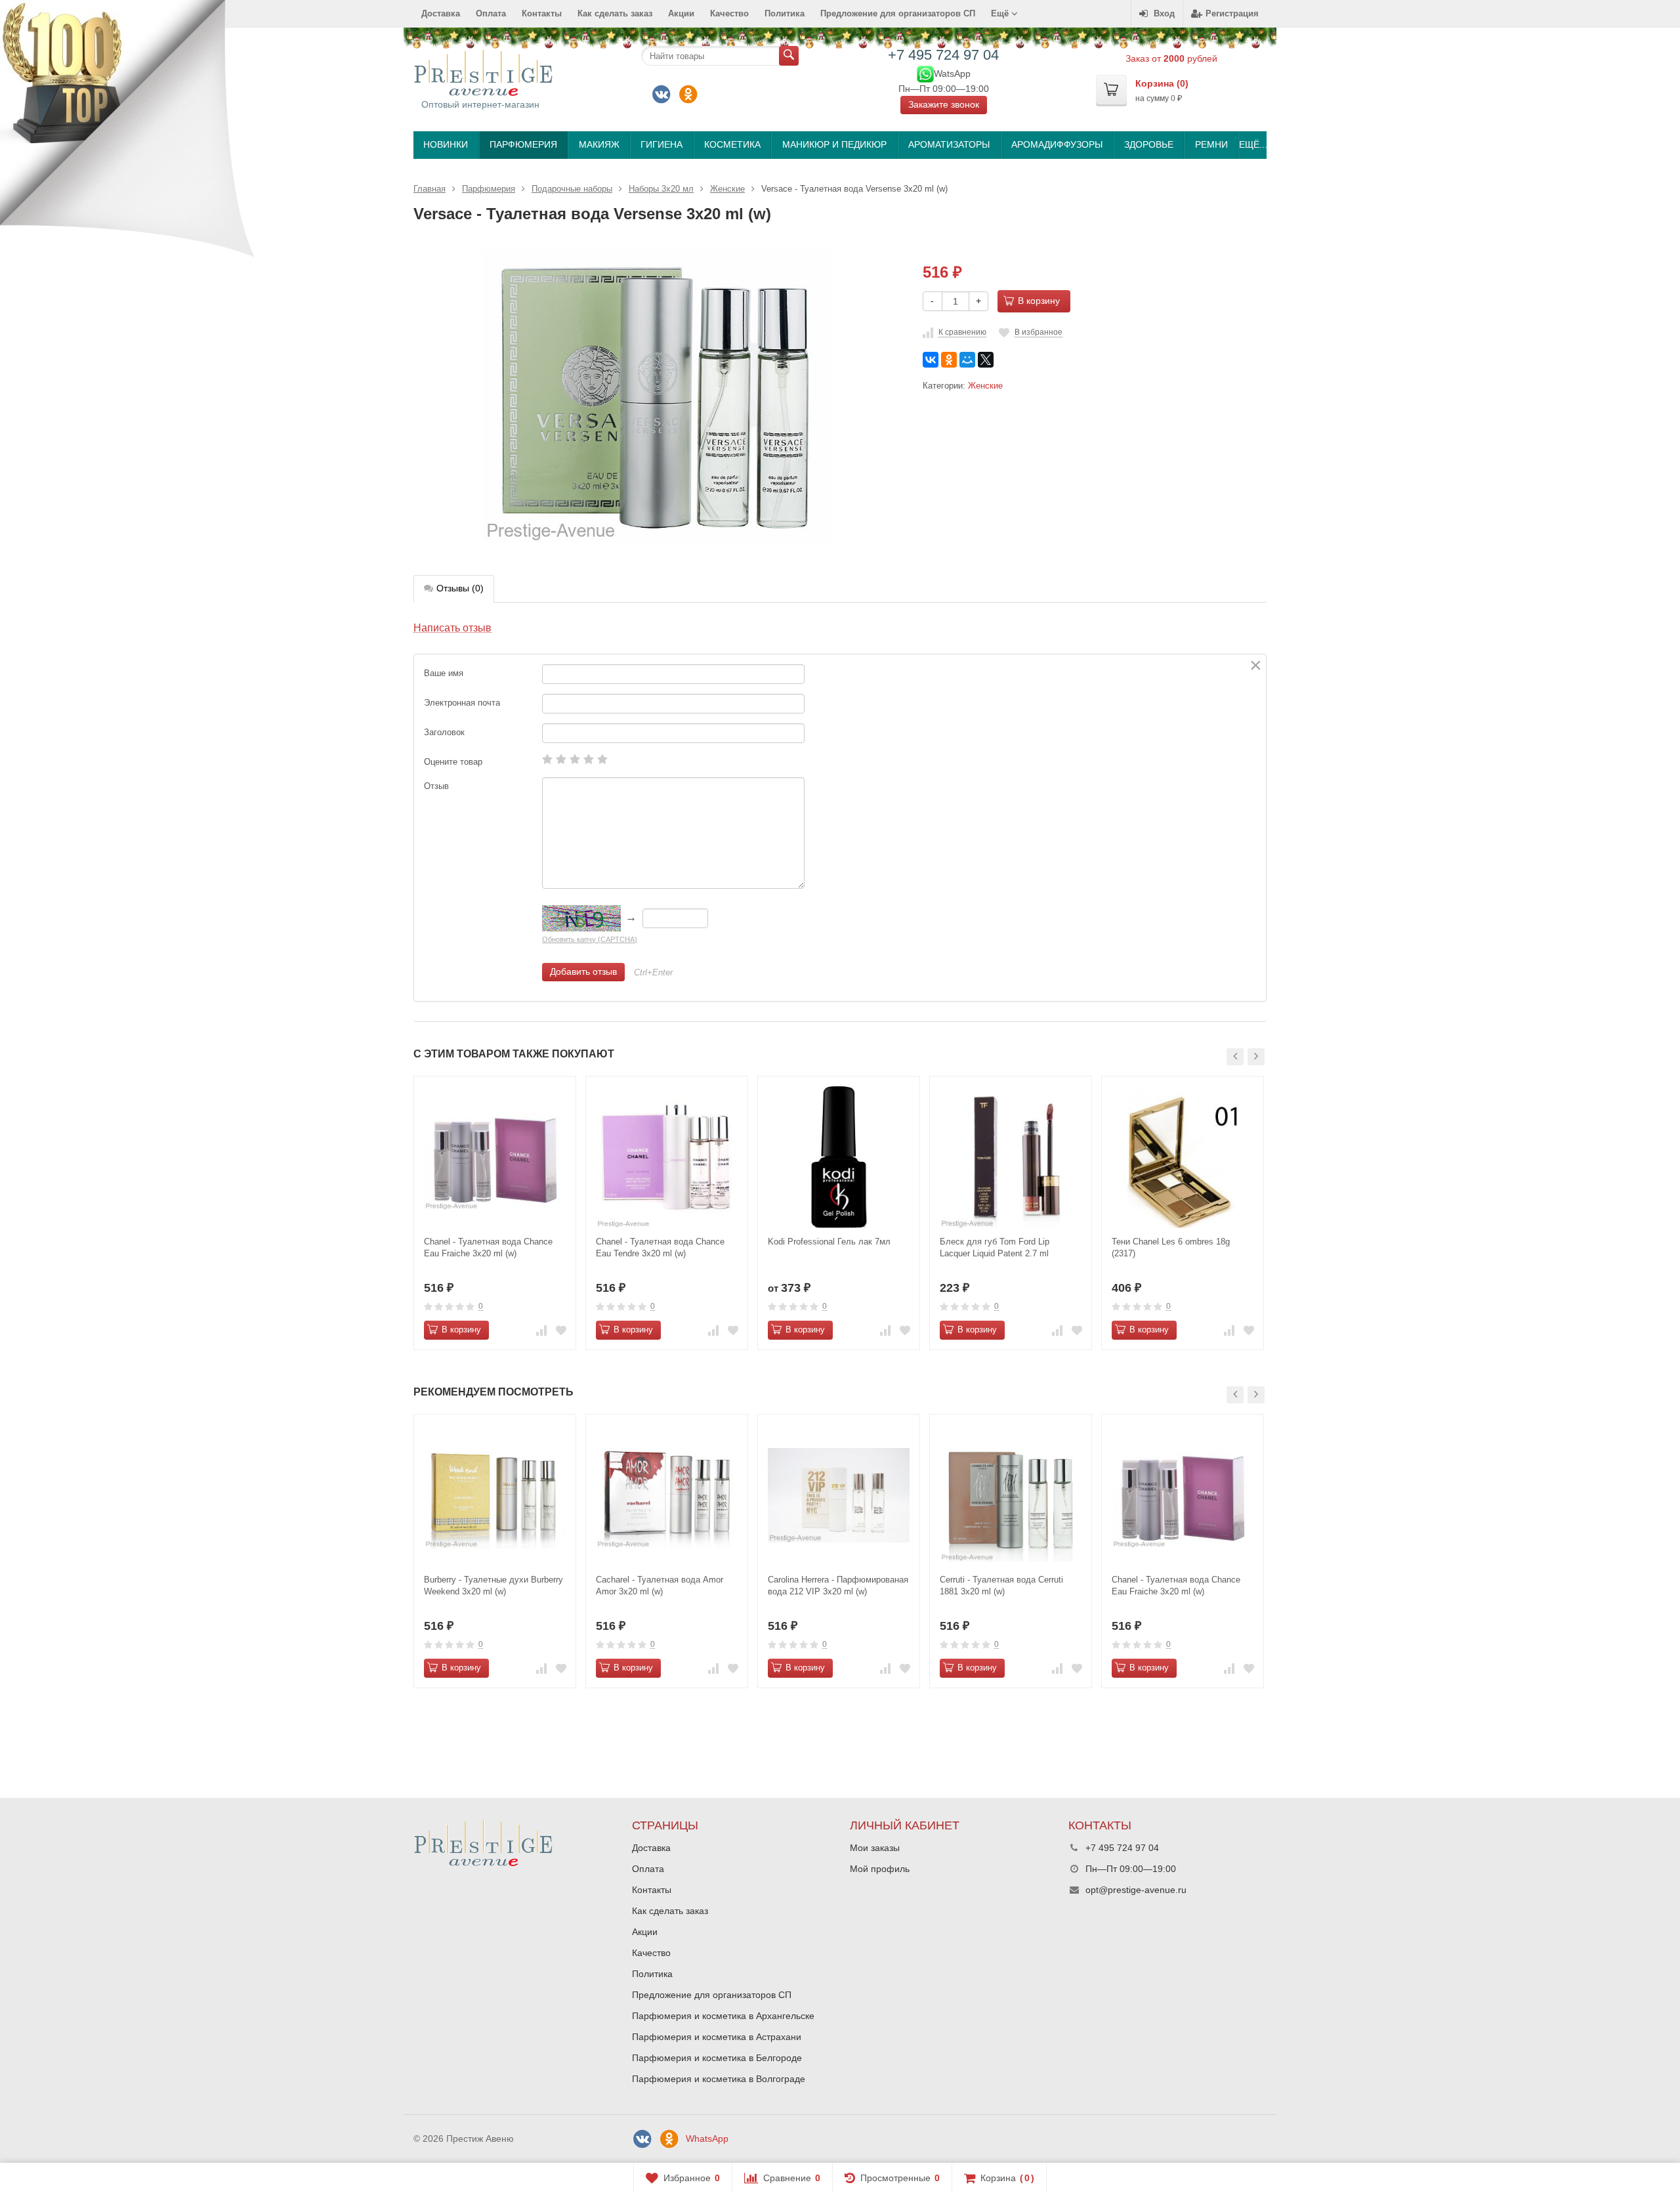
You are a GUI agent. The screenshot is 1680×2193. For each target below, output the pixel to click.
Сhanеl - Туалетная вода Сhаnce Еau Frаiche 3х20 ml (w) (488, 1247)
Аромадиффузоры (1057, 144)
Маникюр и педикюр (834, 144)
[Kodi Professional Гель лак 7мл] (839, 1157)
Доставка (441, 13)
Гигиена (661, 144)
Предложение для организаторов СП (898, 13)
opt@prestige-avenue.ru (1136, 1890)
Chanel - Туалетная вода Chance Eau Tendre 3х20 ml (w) (660, 1247)
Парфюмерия (523, 144)
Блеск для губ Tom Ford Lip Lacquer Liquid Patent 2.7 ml (995, 1247)
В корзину (1039, 301)
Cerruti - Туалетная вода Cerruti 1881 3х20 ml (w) (1001, 1586)
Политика (785, 13)
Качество (729, 13)
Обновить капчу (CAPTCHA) (590, 939)
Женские (985, 386)
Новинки (446, 144)
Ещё (1001, 13)
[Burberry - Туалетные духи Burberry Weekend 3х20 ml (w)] (495, 1495)
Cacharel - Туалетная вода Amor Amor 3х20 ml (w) (660, 1586)
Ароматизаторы (949, 144)
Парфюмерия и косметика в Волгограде (719, 2079)
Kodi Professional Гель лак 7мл (829, 1242)
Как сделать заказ (615, 13)
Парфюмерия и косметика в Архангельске (723, 2016)
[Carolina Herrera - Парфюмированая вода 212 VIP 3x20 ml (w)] (839, 1495)
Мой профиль (880, 1869)
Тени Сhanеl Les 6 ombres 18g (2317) (1171, 1247)
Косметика (732, 144)
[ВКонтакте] (661, 95)
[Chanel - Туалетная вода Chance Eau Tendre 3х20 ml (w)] (667, 1157)
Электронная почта (462, 703)
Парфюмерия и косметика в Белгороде (717, 2058)
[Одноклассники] (688, 95)
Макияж (599, 144)
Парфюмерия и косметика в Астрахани (717, 2037)
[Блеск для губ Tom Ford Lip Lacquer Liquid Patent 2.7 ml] (1011, 1157)
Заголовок (444, 732)
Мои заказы (875, 1848)
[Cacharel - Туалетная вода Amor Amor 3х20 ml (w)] (667, 1495)
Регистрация (1232, 13)
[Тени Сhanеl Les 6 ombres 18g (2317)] (1183, 1157)
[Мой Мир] (967, 360)
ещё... (1252, 144)
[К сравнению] (541, 1330)
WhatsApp (707, 2139)
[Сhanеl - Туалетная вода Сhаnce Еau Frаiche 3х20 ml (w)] (495, 1157)
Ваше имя (444, 673)
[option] (495, 1213)
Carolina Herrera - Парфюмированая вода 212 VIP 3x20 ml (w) (838, 1586)
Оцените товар (453, 762)
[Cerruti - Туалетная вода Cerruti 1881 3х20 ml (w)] (1011, 1495)
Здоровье (1149, 144)
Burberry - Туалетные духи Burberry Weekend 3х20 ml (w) (493, 1586)
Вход (1164, 13)
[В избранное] (561, 1330)
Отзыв (436, 786)
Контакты (542, 13)
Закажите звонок (944, 104)
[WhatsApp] (925, 73)
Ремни (1211, 144)
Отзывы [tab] (460, 588)
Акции (681, 13)
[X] (986, 360)
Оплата (491, 13)
